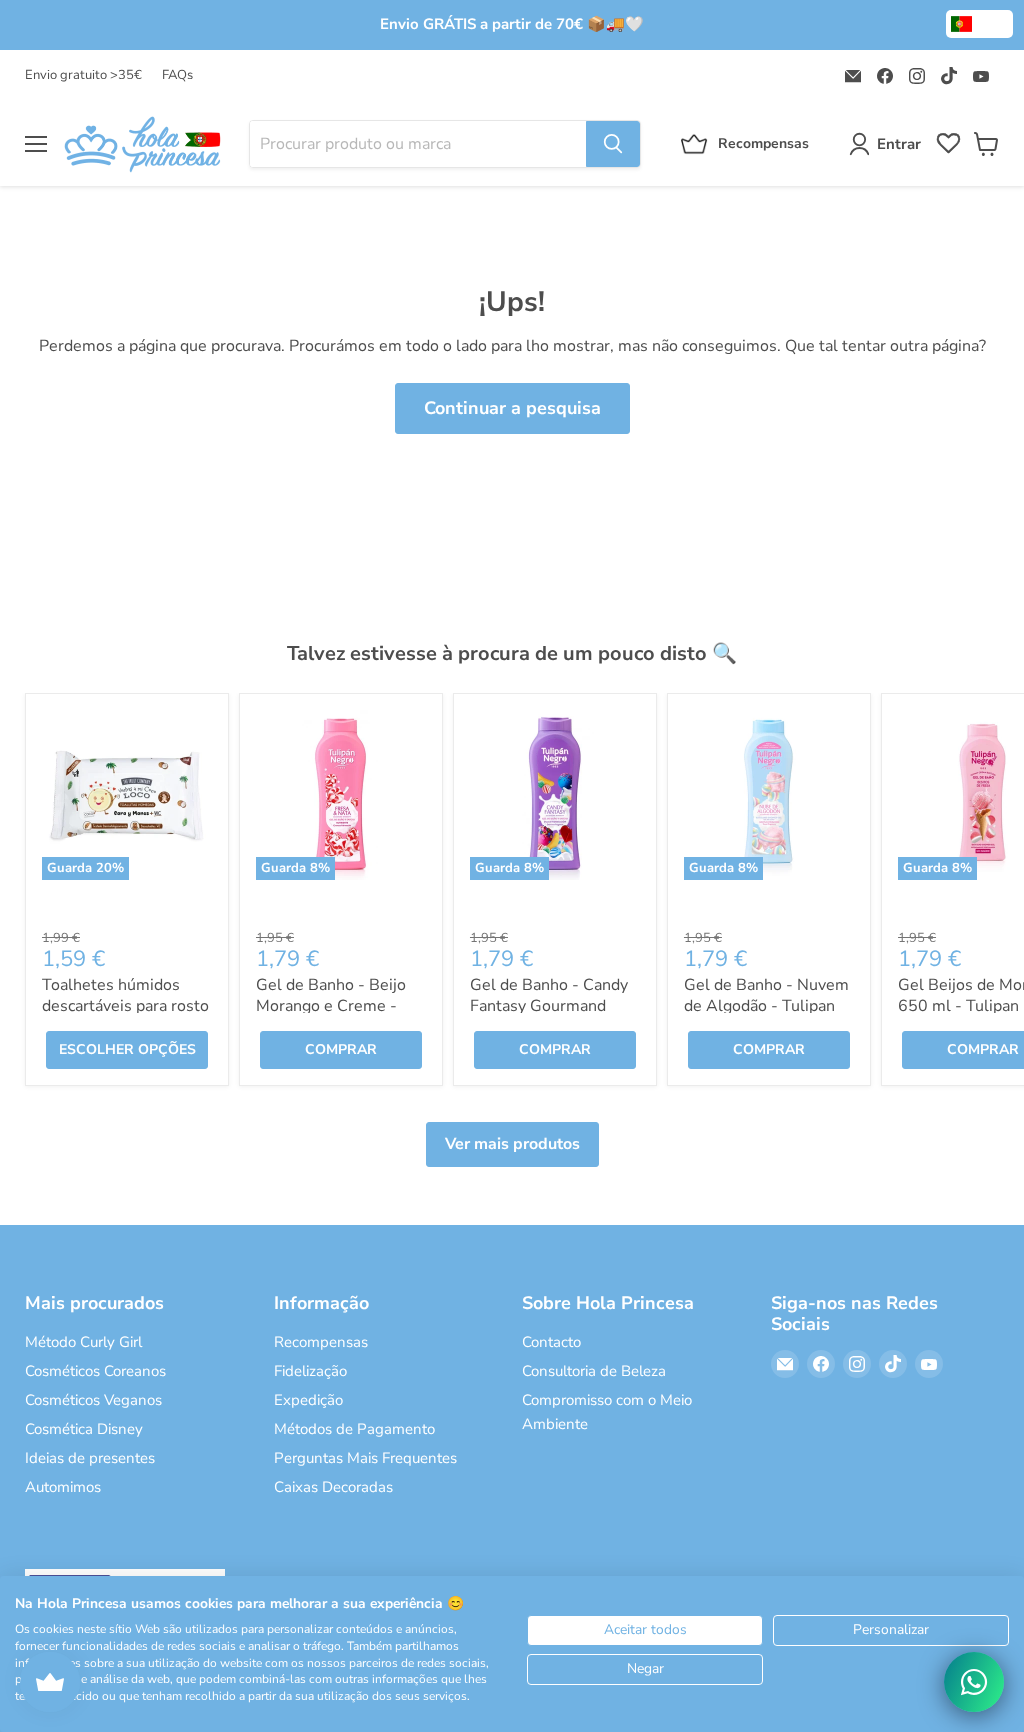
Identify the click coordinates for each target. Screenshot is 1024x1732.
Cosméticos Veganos (93, 1400)
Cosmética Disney (84, 1429)
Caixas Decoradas (333, 1487)
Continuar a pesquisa (512, 408)
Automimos (63, 1487)
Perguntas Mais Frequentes (365, 1458)
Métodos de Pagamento (354, 1429)
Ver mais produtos (512, 1144)
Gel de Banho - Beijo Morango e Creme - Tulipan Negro (331, 1006)
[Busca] (613, 144)
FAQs (177, 75)
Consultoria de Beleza (594, 1371)
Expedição (308, 1400)
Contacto (551, 1342)
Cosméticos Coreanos (95, 1371)
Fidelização (310, 1371)
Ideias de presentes (90, 1458)
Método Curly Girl (83, 1342)
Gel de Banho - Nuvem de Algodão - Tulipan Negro (766, 1006)
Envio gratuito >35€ (83, 75)
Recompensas (321, 1342)
